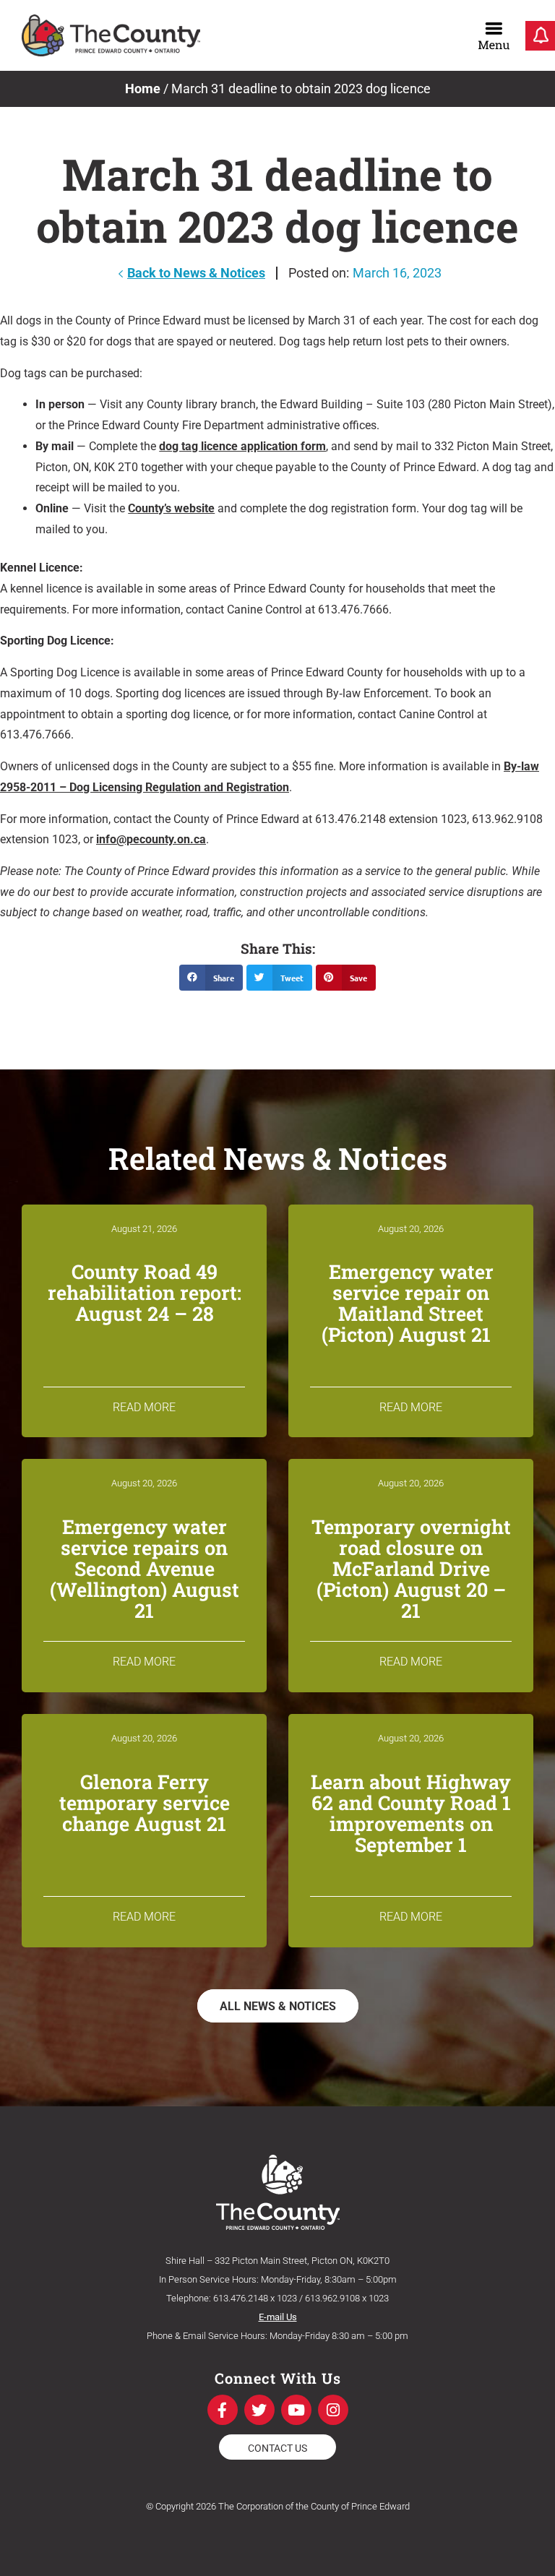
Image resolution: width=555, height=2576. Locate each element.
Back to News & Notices (196, 273)
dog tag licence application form (242, 446)
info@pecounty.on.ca (151, 839)
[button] (211, 978)
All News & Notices (278, 2006)
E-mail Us (278, 2317)
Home (143, 89)
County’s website (171, 508)
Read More (144, 1407)
